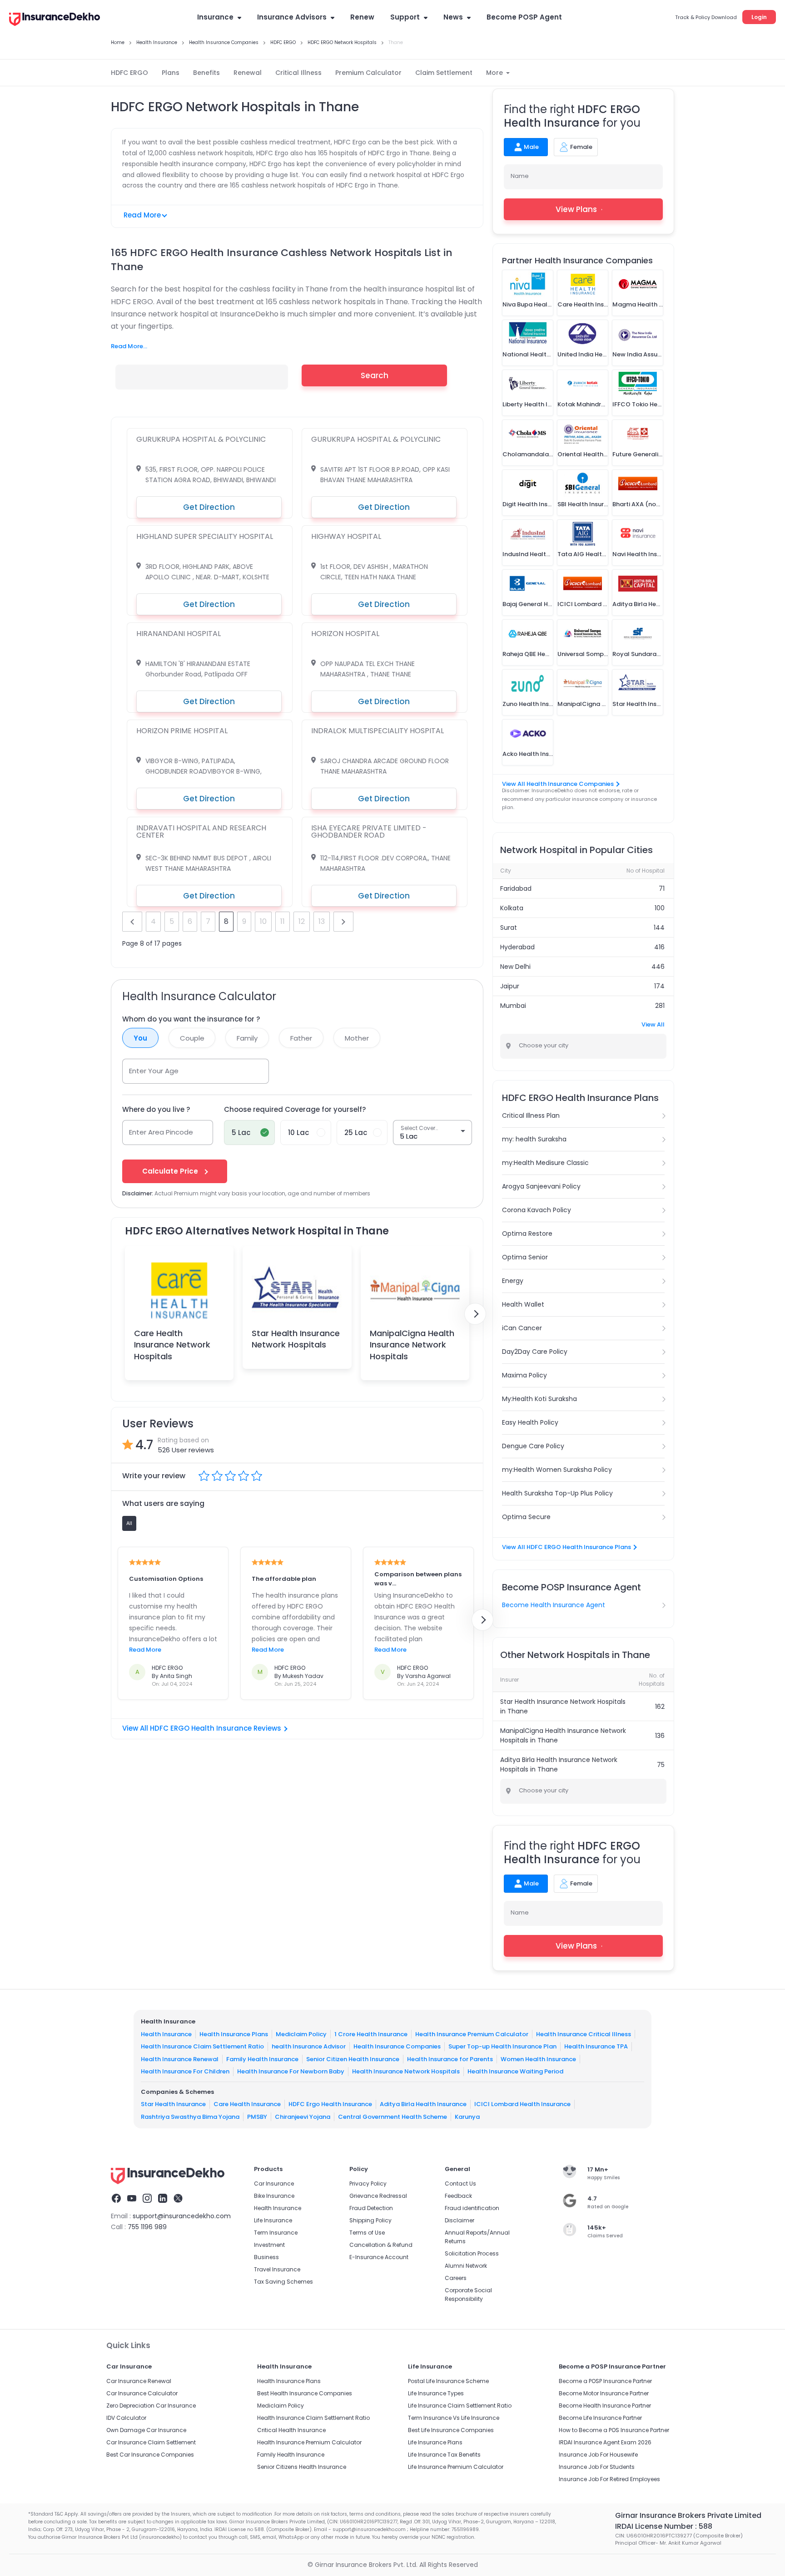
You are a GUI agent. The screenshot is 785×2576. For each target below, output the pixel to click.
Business (266, 2257)
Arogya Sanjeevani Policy (541, 1186)
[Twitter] (178, 2200)
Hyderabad (517, 947)
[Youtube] (132, 2200)
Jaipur (510, 986)
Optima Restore (527, 1234)
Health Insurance (166, 2034)
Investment (269, 2245)
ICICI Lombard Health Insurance (522, 2104)
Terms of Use (367, 2233)
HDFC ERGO (129, 73)
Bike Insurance (274, 2196)
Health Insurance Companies (397, 2046)
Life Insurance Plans (435, 2442)
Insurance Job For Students (597, 2467)
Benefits (206, 73)
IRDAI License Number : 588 (664, 2526)
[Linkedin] (163, 2200)
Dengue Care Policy (533, 1446)
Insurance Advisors (292, 17)
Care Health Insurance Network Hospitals (172, 1345)
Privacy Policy (368, 2184)
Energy (513, 1281)
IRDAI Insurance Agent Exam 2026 (605, 2442)
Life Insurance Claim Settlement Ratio (460, 2406)
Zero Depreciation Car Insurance (151, 2406)
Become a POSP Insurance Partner (605, 2381)
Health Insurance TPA (596, 2046)
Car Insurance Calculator (142, 2393)
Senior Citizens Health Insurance (302, 2467)
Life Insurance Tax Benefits (444, 2455)
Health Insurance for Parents (450, 2059)
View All (653, 1024)
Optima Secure (526, 1517)
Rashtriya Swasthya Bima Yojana (190, 2117)
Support (405, 17)
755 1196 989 (147, 2227)
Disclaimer (460, 2220)
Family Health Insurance (262, 2059)
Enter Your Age (154, 1071)
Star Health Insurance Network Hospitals (296, 1339)
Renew (362, 17)
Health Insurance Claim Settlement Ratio (202, 2046)
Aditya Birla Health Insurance (423, 2104)
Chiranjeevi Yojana (303, 2117)
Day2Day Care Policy (535, 1352)
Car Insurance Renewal (139, 2381)
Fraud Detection (371, 2208)
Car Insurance (274, 2184)
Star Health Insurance (173, 2104)
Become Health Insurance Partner (605, 2406)
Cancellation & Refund (381, 2245)
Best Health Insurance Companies (305, 2393)
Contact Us (460, 2184)
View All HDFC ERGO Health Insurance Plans (566, 1547)
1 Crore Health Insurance (371, 2034)
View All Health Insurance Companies (558, 784)
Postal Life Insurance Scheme (448, 2381)
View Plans (576, 209)
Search (375, 375)
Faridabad (516, 888)
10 (263, 921)
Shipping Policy (370, 2220)
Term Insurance (276, 2233)
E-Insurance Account (379, 2257)
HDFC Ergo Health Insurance (330, 2104)
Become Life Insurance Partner (600, 2418)
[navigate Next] (475, 1314)
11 (283, 921)
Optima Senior (525, 1257)
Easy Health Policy (530, 1422)
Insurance (215, 17)
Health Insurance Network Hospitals (406, 2071)
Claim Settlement (444, 73)
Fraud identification (472, 2208)
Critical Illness (298, 73)
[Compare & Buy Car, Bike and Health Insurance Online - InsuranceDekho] (55, 20)
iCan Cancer (522, 1328)
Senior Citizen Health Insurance (353, 2059)
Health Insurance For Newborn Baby (291, 2071)
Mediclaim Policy (301, 2034)
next (343, 922)
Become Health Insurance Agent (554, 1605)
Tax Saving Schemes (283, 2282)
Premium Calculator (368, 73)
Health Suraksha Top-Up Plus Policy (557, 1493)
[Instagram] (147, 2200)
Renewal (248, 73)
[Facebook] (116, 2200)
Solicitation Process (472, 2253)
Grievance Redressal (378, 2196)
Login (759, 17)
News (453, 17)
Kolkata (512, 908)
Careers (456, 2278)
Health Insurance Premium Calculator (472, 2034)
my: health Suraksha (534, 1139)
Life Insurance (273, 2220)
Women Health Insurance (538, 2059)
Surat (509, 928)
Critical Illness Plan (531, 1115)
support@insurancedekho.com (182, 2216)
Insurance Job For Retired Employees (609, 2479)
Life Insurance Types (436, 2393)
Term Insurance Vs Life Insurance (454, 2418)
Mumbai (513, 1006)
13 (322, 921)
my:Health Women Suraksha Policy (557, 1470)
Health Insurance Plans (234, 2034)
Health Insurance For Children (185, 2071)
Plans (171, 73)
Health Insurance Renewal (180, 2059)
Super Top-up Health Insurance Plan (502, 2046)
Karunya (467, 2117)
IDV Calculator (126, 2418)
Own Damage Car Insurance (146, 2430)
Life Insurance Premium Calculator (456, 2467)
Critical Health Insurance (291, 2430)
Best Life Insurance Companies (451, 2430)
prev (132, 922)
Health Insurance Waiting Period (515, 2071)
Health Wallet (523, 1304)
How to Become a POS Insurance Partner (614, 2430)
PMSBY (257, 2117)
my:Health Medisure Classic (545, 1163)
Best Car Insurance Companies (150, 2455)
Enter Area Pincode (161, 1132)
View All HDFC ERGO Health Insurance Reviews (202, 1728)
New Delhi (515, 967)
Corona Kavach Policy (537, 1210)
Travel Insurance (277, 2269)
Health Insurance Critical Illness (584, 2034)
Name (520, 176)
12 (302, 921)
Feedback (458, 2196)
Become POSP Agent (524, 17)
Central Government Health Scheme (392, 2117)
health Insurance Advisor (309, 2046)
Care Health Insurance (247, 2104)
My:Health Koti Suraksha (539, 1399)
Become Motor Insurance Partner (604, 2393)
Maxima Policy (524, 1375)
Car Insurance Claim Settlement (151, 2442)
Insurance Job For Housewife (598, 2455)
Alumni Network (466, 2266)
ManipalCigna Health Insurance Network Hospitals (412, 1345)
